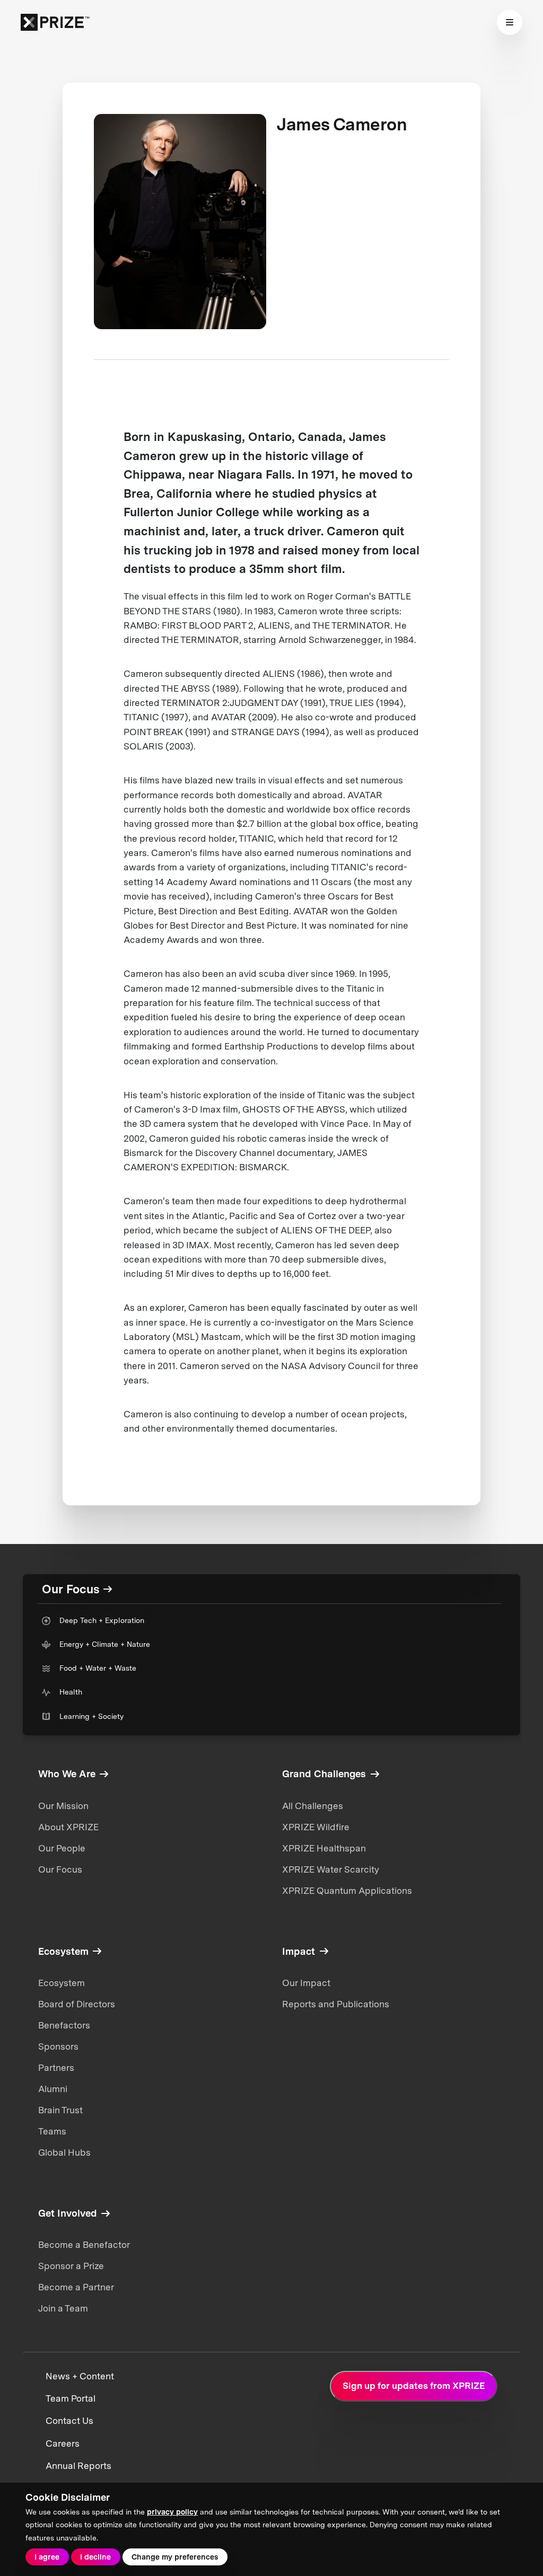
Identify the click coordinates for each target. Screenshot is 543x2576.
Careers (63, 2443)
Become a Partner (76, 2287)
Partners (56, 2068)
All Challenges (313, 1806)
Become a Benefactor (84, 2245)
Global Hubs (64, 2152)
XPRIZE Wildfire (316, 1827)
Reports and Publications (336, 2004)
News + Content (80, 2376)
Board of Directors (77, 2004)
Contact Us (69, 2421)
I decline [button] (95, 2557)
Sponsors (58, 2046)
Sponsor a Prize (71, 2266)
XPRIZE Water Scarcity (331, 1869)
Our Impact (306, 1983)
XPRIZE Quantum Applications (347, 1891)
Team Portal (71, 2398)
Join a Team (63, 2308)
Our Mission (63, 1806)
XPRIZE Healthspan (324, 1848)
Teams (52, 2131)
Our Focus (60, 1869)
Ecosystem (62, 1983)
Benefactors (64, 2025)
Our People (62, 1848)
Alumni (53, 2089)
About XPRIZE (68, 1827)
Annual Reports (78, 2466)
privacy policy (172, 2512)
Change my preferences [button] (175, 2557)
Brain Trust (60, 2110)
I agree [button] (47, 2557)
